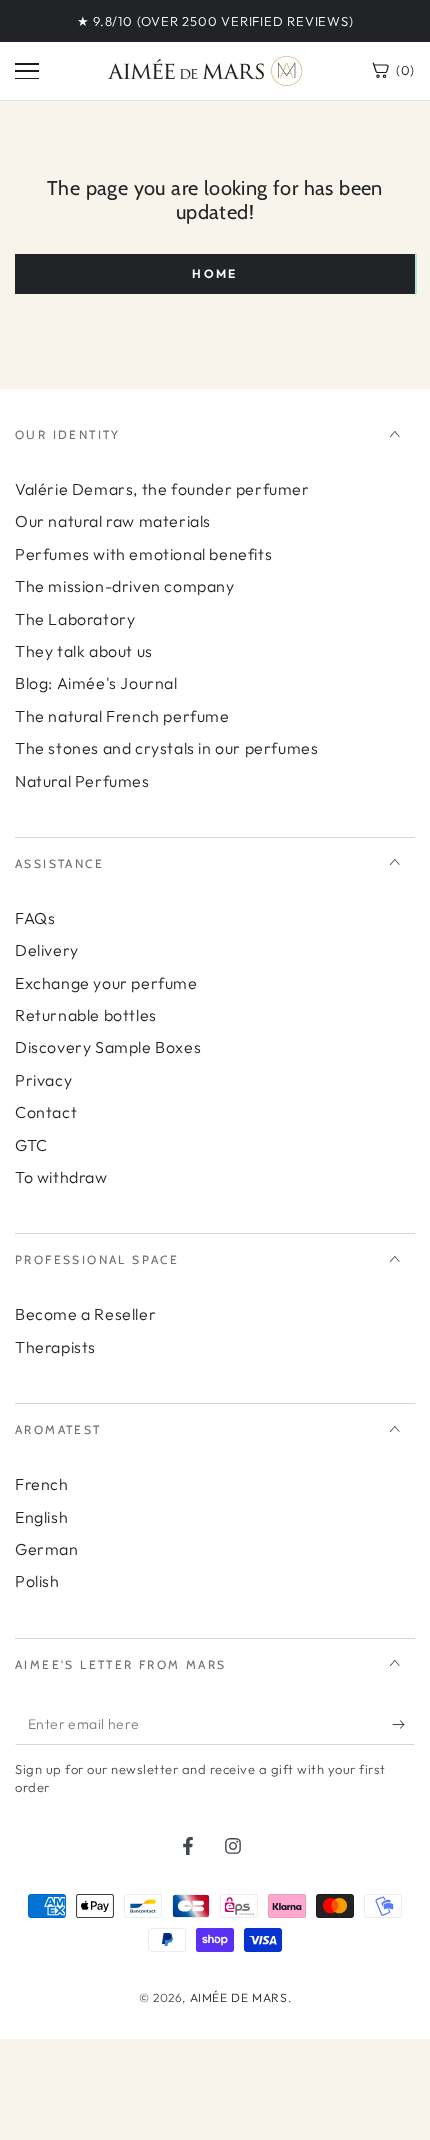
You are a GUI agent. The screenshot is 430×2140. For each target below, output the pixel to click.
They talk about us (84, 651)
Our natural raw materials (113, 521)
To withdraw (61, 1177)
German (47, 1549)
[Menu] (27, 71)
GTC (31, 1145)
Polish (37, 1581)
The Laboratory (75, 619)
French (42, 1484)
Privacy (43, 1080)
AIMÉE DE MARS (239, 1997)
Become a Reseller (85, 1314)
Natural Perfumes (82, 781)
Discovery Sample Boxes (108, 1047)
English (41, 1517)
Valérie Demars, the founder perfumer (162, 489)
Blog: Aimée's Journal (96, 683)
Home (215, 273)
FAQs (35, 918)
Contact (46, 1112)
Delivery (47, 950)
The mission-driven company (125, 586)
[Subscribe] (403, 1725)
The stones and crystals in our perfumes (166, 748)
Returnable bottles (86, 1015)
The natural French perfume (122, 716)
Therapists (55, 1347)
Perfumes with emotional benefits (143, 554)
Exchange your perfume (106, 983)
